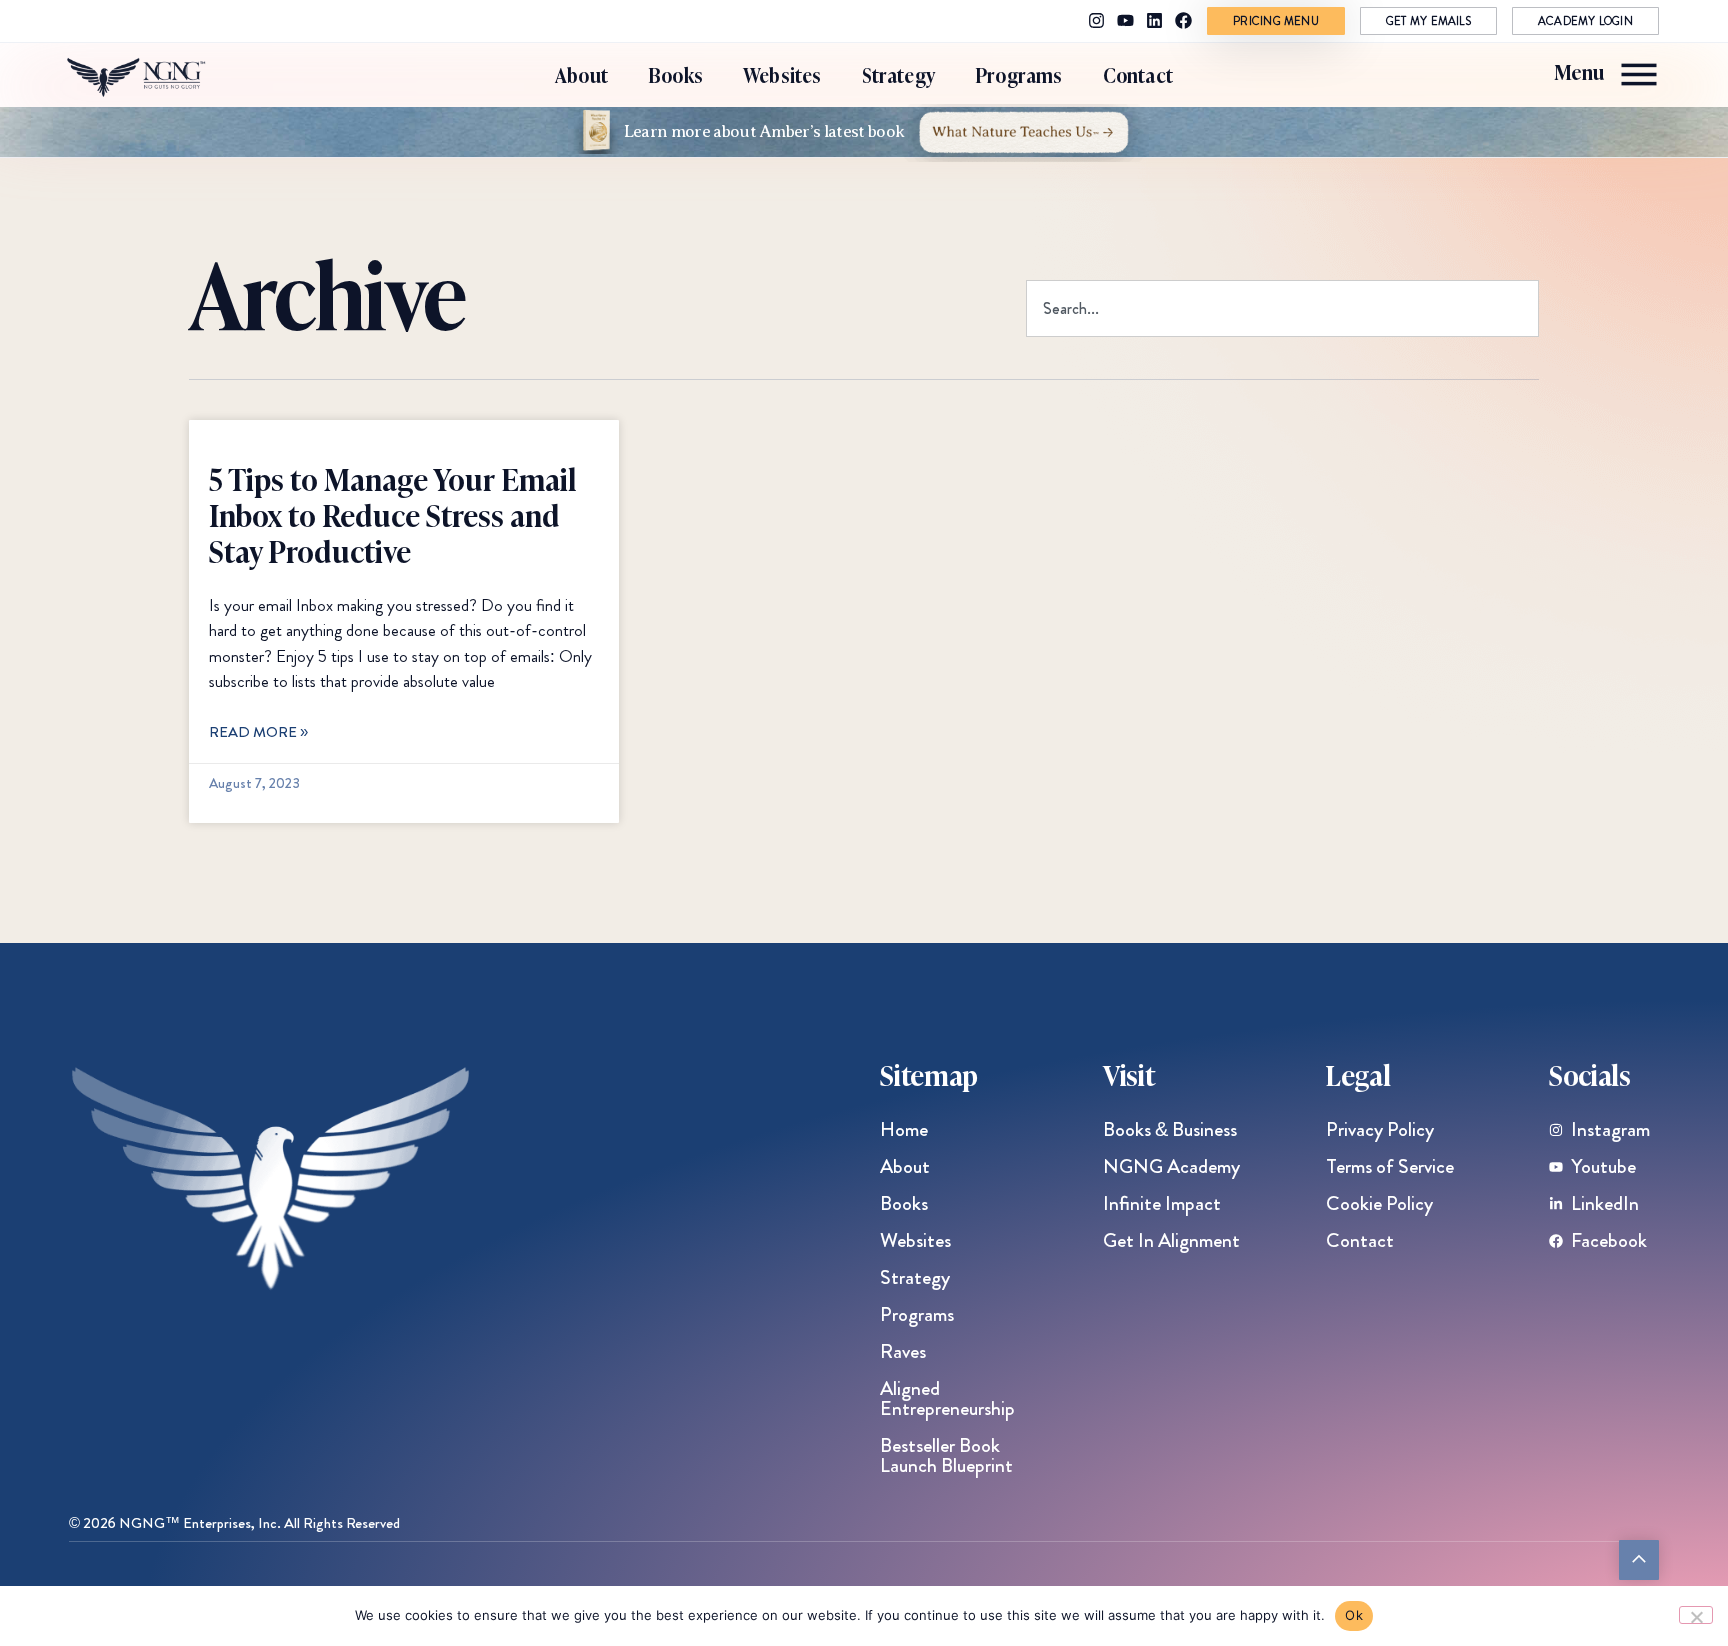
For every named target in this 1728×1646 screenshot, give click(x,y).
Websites (782, 74)
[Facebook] (1183, 20)
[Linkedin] (1154, 20)
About (581, 74)
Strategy (899, 74)
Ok (1354, 1615)
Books (675, 74)
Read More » (258, 732)
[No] (1696, 1615)
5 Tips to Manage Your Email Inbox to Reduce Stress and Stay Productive (392, 514)
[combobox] (1282, 308)
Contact (1138, 74)
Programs (1019, 74)
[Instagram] (1096, 20)
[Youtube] (1125, 20)
